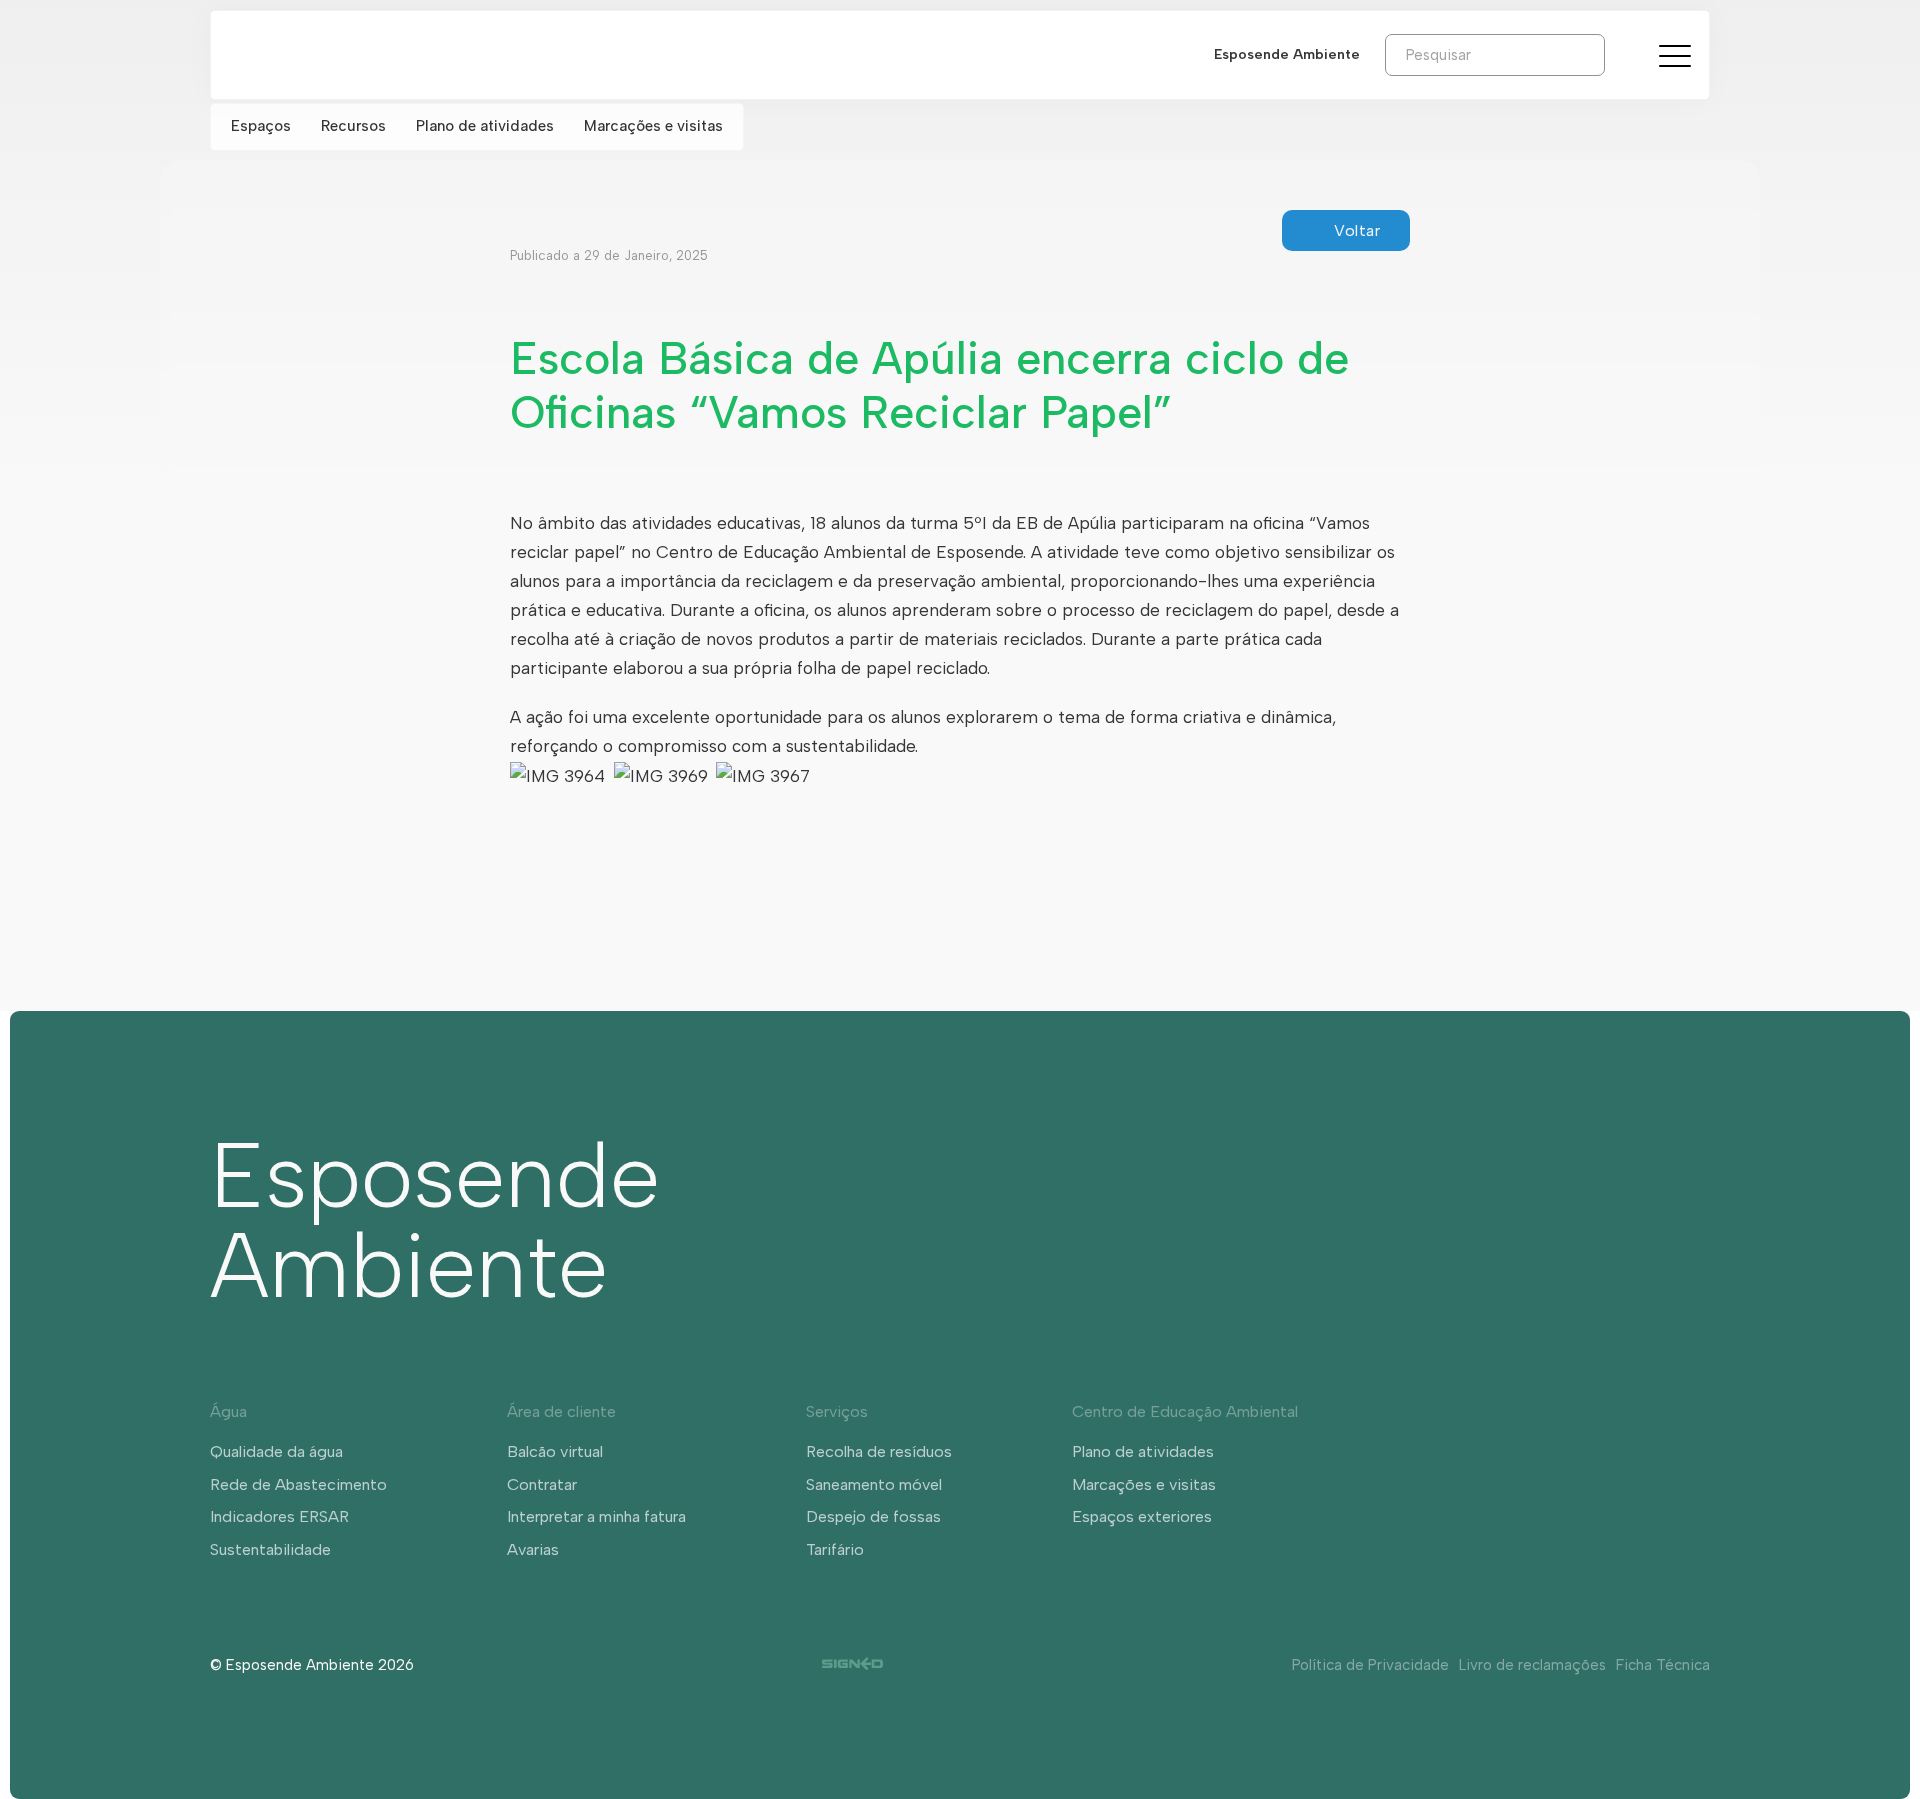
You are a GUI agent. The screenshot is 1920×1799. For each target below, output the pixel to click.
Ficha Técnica (1663, 1665)
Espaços (261, 126)
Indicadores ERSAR (279, 1516)
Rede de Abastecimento (298, 1484)
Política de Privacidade (1370, 1665)
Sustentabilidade (270, 1549)
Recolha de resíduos (879, 1451)
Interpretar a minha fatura (596, 1516)
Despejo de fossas (873, 1516)
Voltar (1357, 230)
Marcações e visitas (653, 126)
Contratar (542, 1484)
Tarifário (835, 1549)
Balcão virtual (555, 1451)
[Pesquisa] (1620, 54)
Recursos (353, 126)
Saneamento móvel (874, 1484)
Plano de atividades (485, 126)
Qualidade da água (276, 1451)
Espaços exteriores (1142, 1516)
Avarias (533, 1549)
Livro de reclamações (1532, 1665)
